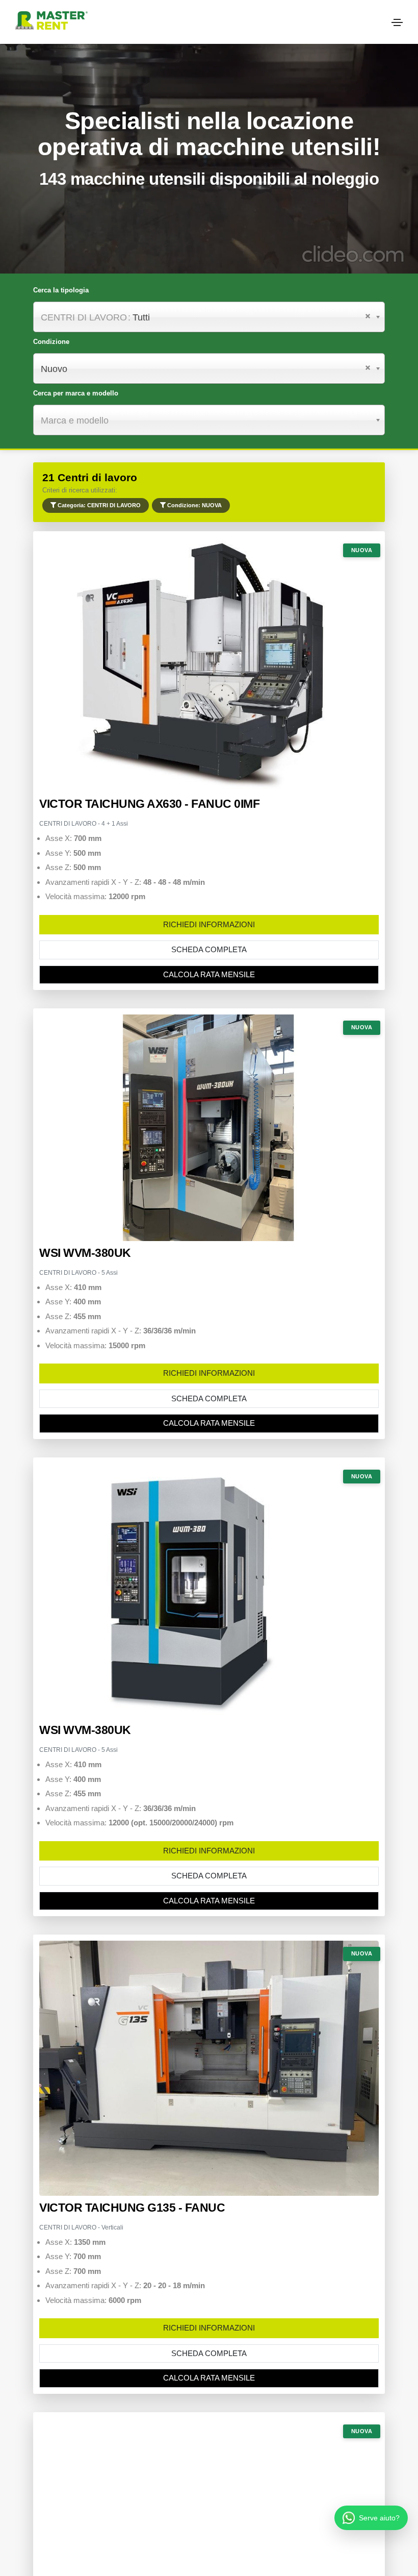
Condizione (51, 342)
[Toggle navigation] (397, 22)
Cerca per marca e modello (76, 393)
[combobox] (209, 368)
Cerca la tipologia (61, 290)
